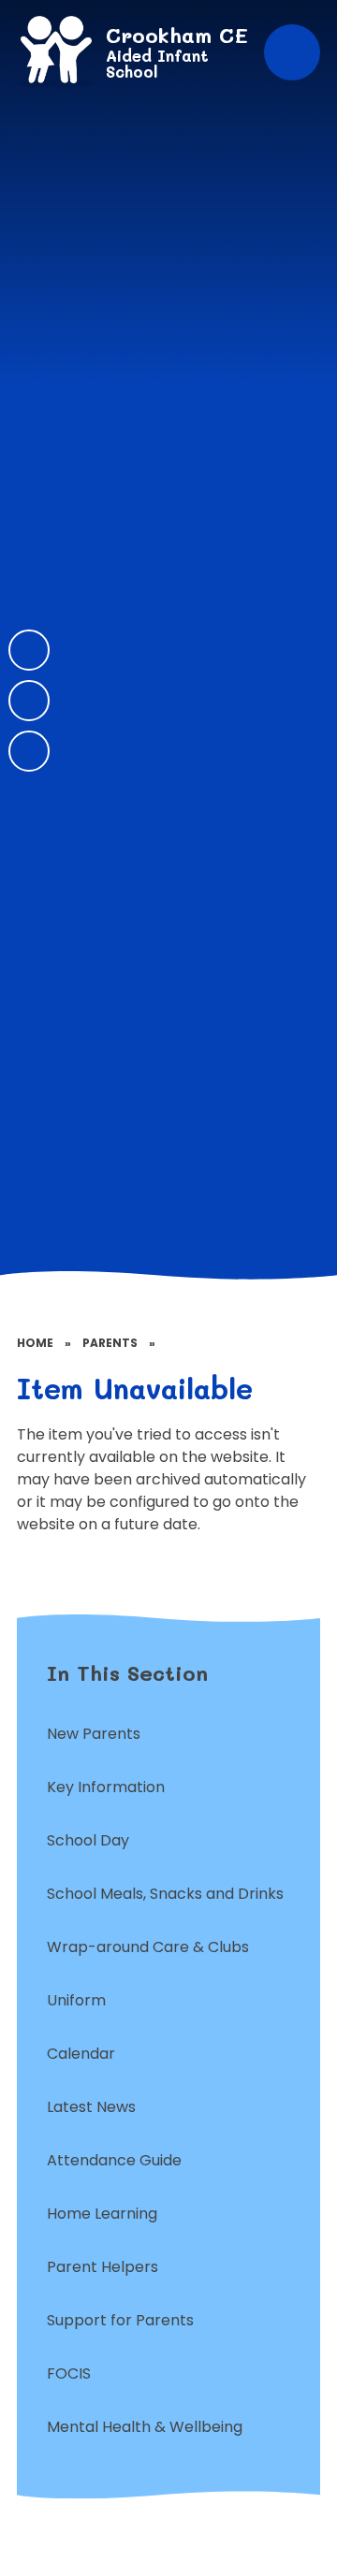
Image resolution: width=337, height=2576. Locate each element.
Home (35, 1343)
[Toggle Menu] (292, 52)
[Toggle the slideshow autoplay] (29, 751)
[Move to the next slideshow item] (29, 701)
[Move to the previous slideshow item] (29, 650)
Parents (110, 1343)
